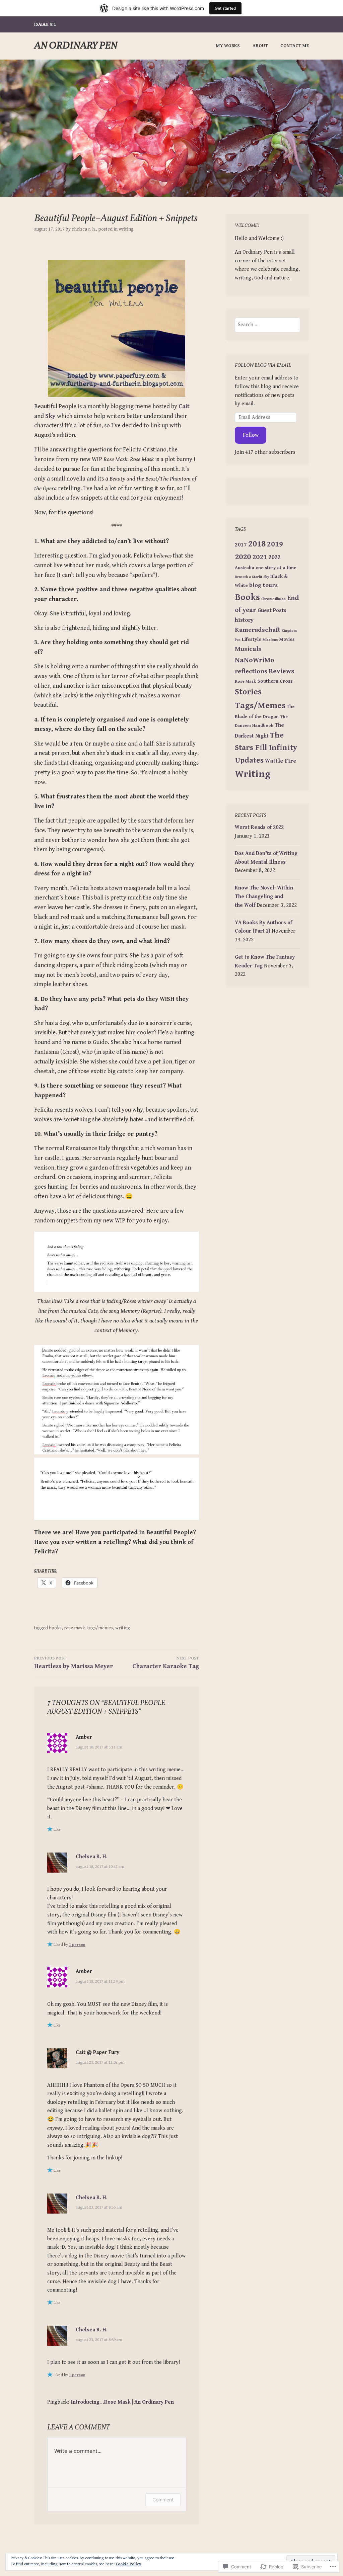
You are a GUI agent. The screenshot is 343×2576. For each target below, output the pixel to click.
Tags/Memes (100, 1628)
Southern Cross (275, 681)
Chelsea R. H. (84, 229)
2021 (260, 557)
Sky (51, 416)
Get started (225, 8)
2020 (243, 557)
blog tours (263, 585)
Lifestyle (252, 639)
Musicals (248, 649)
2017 (241, 545)
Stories (248, 692)
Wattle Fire (281, 761)
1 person (77, 1945)
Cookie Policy (128, 2564)
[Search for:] (267, 325)
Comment (163, 2500)
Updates (249, 760)
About (260, 46)
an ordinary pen (76, 46)
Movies (287, 639)
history (244, 620)
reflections (251, 671)
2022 (274, 557)
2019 (275, 544)
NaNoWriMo (255, 660)
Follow (251, 435)
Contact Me (295, 46)
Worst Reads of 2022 (259, 827)
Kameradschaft (258, 630)
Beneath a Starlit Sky (252, 577)
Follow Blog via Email (263, 366)
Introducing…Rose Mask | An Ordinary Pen (122, 2402)
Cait (184, 406)
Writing (126, 229)
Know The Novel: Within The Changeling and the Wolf (264, 896)
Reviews (282, 671)
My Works (228, 46)
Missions (270, 640)
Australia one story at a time (266, 568)
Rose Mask (75, 1628)
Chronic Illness (273, 599)
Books (55, 1628)
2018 (257, 544)
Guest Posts (272, 611)
